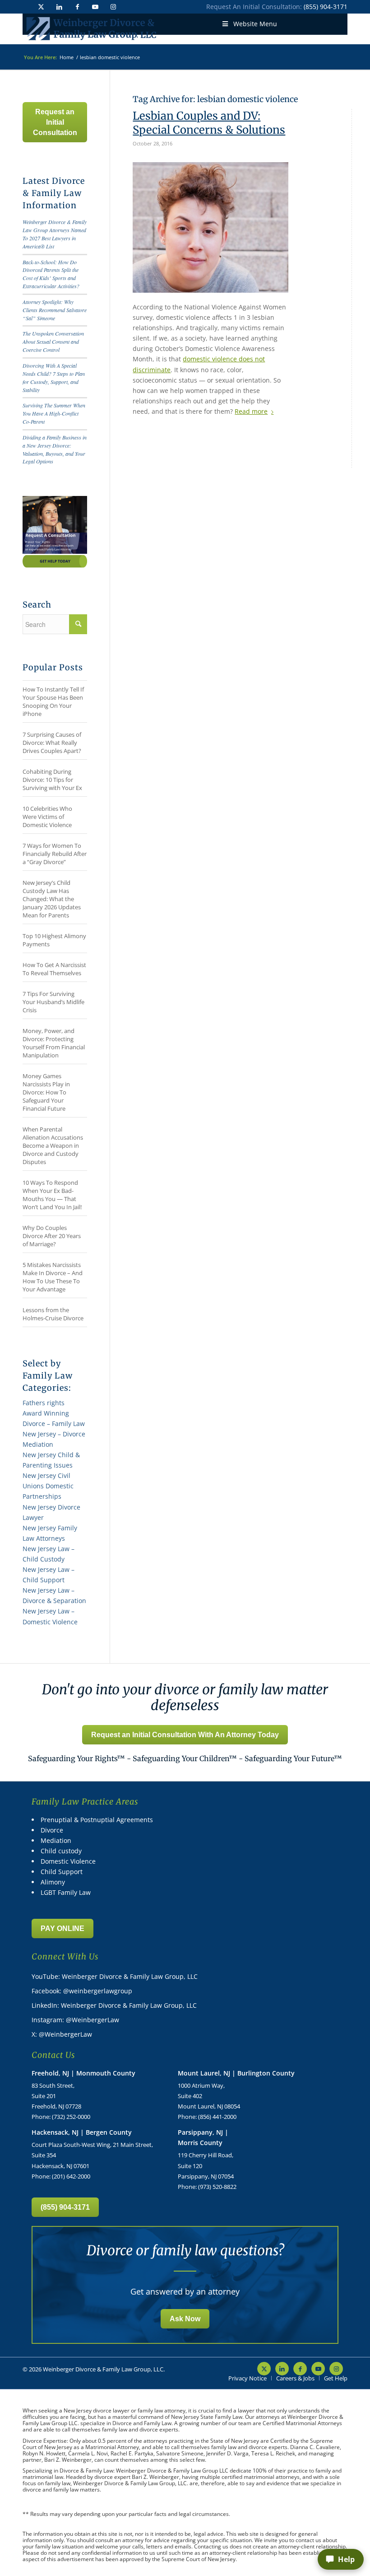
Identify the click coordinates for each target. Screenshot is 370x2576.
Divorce (52, 1830)
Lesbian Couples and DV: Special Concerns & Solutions (209, 123)
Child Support (62, 1872)
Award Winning (46, 1413)
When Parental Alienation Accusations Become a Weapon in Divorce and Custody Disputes (53, 1145)
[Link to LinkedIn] (59, 7)
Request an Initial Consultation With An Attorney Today (185, 1735)
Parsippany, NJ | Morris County (203, 2137)
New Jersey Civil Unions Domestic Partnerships (48, 1486)
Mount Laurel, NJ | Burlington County (236, 2073)
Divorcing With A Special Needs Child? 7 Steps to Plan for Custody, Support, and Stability (54, 378)
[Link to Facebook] (77, 7)
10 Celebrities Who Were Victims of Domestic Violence (47, 817)
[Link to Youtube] (95, 7)
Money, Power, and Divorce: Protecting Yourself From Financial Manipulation (54, 1043)
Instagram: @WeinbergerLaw (75, 2020)
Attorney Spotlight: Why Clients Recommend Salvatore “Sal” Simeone (55, 310)
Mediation (56, 1840)
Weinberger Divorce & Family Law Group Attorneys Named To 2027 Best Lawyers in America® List (55, 234)
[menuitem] (247, 2378)
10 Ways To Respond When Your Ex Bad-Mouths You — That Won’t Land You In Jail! (52, 1195)
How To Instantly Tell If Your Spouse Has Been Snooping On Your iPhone (53, 701)
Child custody (61, 1851)
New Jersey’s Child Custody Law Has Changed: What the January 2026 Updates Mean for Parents (52, 899)
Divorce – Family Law (54, 1424)
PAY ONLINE (62, 1928)
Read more (251, 411)
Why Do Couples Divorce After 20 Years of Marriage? (52, 1236)
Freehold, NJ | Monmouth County (83, 2073)
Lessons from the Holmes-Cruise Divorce (53, 1314)
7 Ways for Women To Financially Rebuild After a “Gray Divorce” (55, 854)
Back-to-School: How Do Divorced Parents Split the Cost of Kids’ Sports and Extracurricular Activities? (51, 274)
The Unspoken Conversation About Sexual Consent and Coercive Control (53, 341)
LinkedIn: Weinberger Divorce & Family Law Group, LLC (114, 2005)
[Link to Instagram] (113, 7)
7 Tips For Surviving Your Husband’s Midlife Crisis (53, 1002)
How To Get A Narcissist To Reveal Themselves (54, 969)
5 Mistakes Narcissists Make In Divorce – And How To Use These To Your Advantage (53, 1277)
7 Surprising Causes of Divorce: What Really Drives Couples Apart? (52, 743)
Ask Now (185, 2319)
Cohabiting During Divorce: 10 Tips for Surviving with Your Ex (52, 780)
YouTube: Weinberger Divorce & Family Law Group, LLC (115, 1976)
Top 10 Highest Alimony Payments (54, 940)
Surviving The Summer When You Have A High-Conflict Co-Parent (54, 413)
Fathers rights (44, 1403)
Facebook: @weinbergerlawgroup (82, 1991)
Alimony (53, 1882)
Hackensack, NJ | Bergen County (82, 2132)
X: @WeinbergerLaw (62, 2034)
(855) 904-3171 (326, 7)
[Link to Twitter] (41, 7)
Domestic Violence (68, 1861)
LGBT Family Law (66, 1892)
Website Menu (255, 24)
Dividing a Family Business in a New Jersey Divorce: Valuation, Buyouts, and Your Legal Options (55, 449)
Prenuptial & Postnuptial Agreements (97, 1820)
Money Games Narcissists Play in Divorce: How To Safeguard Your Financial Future (46, 1092)
